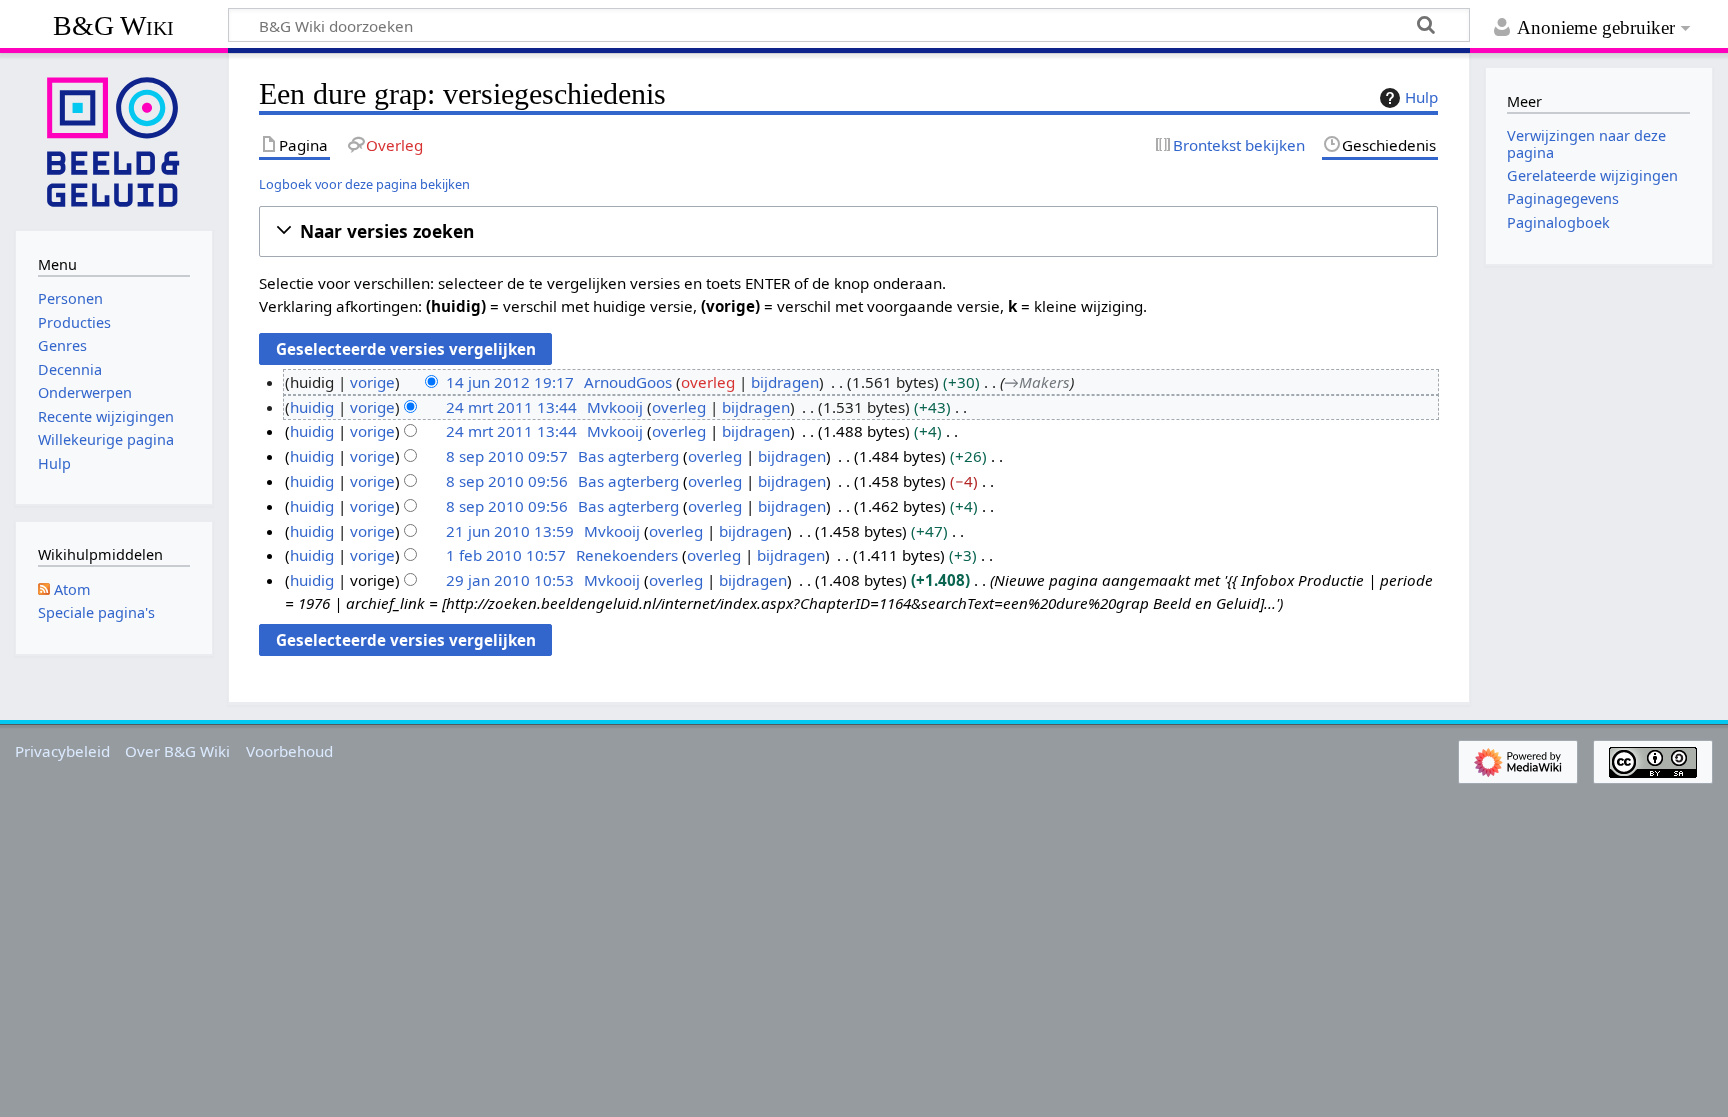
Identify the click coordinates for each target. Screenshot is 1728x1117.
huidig (312, 407)
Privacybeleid (62, 751)
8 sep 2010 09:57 (507, 456)
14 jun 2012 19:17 (510, 382)
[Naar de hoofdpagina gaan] (114, 140)
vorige (372, 382)
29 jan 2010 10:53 (510, 580)
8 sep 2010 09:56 (507, 481)
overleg (708, 382)
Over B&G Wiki (177, 751)
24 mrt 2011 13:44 (511, 407)
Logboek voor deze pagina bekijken (364, 184)
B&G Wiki (113, 25)
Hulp (1421, 97)
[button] (848, 231)
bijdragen (785, 382)
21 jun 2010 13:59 (510, 531)
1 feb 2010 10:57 (506, 555)
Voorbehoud (289, 751)
